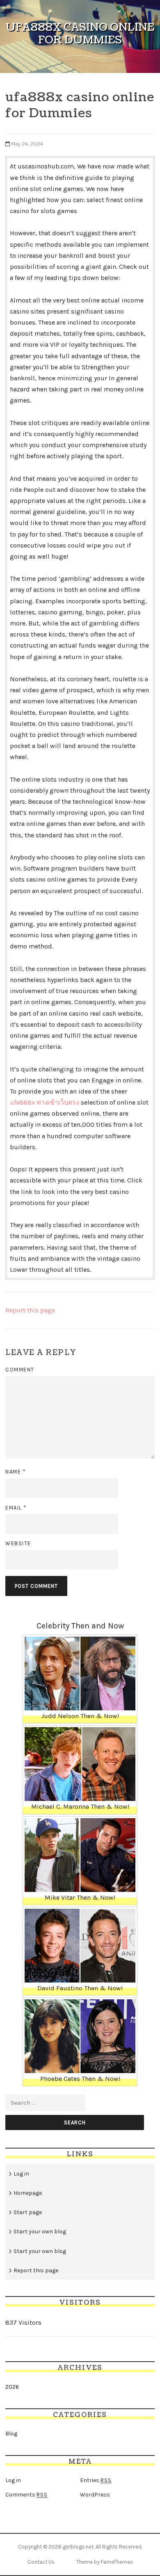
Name (15, 1472)
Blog (11, 2434)
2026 (12, 2387)
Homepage (28, 2193)
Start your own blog (40, 2232)
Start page (28, 2212)
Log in (21, 2174)
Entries (96, 2480)
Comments (26, 2495)
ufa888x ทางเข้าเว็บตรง (45, 1102)
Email (16, 1508)
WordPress (95, 2495)
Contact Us (41, 2562)
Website (18, 1543)
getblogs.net (78, 2547)
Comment (20, 1370)
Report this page (30, 1310)
